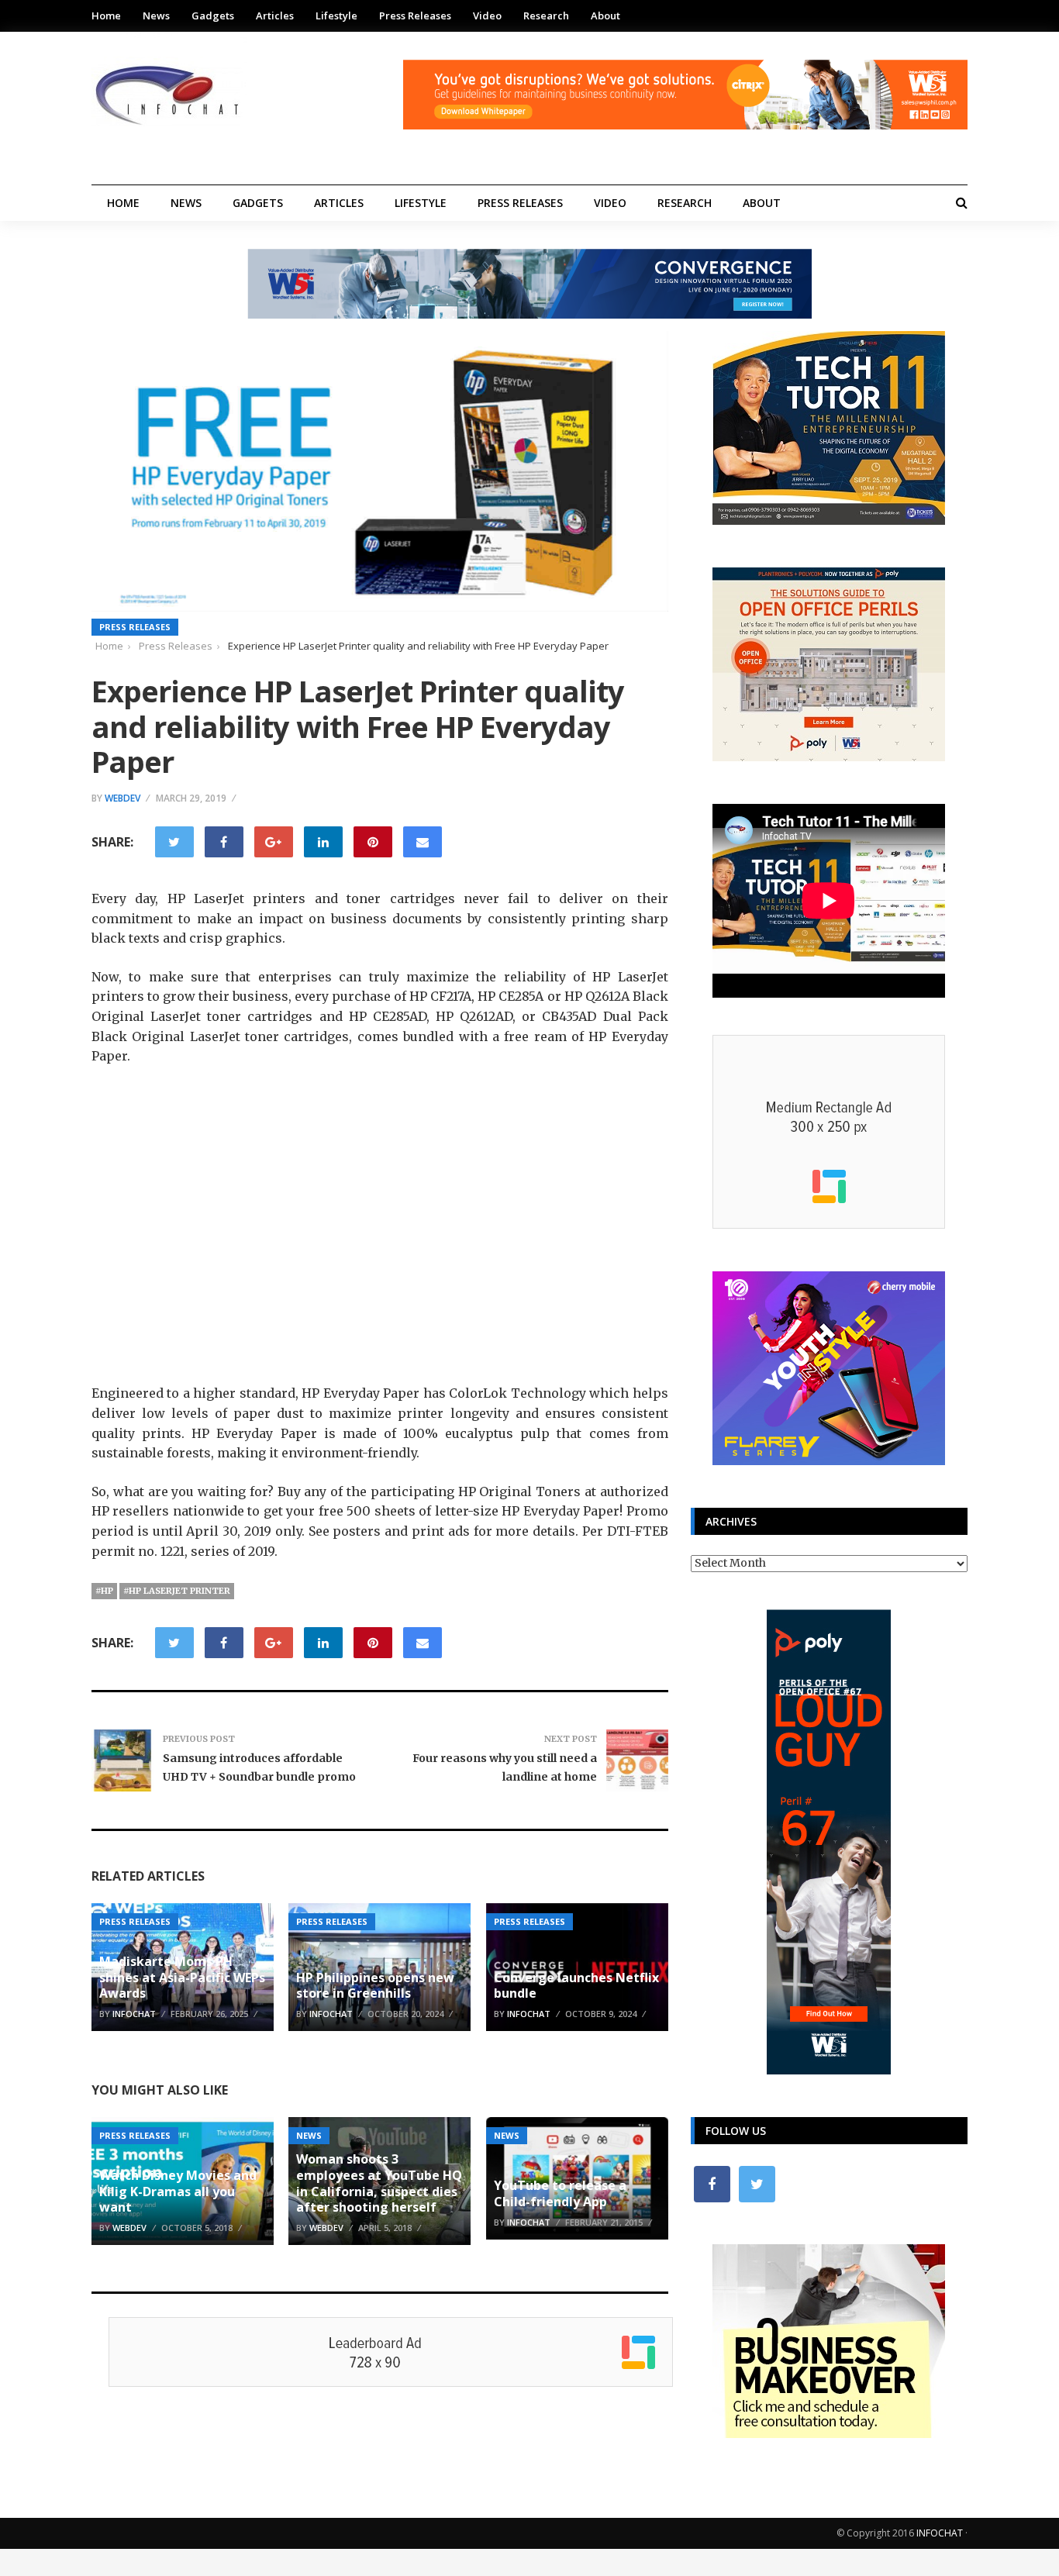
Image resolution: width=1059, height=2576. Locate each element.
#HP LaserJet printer (177, 1591)
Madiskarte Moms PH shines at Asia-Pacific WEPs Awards (182, 1978)
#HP (104, 1591)
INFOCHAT (940, 2533)
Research (546, 16)
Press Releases (415, 16)
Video (487, 16)
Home (106, 16)
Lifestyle (336, 16)
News (156, 16)
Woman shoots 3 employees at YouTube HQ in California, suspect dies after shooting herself (379, 2183)
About (605, 16)
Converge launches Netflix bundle (576, 1986)
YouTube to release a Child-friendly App (560, 2193)
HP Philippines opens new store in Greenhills (375, 1986)
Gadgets (213, 16)
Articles (275, 16)
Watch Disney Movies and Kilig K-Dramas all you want (178, 2191)
